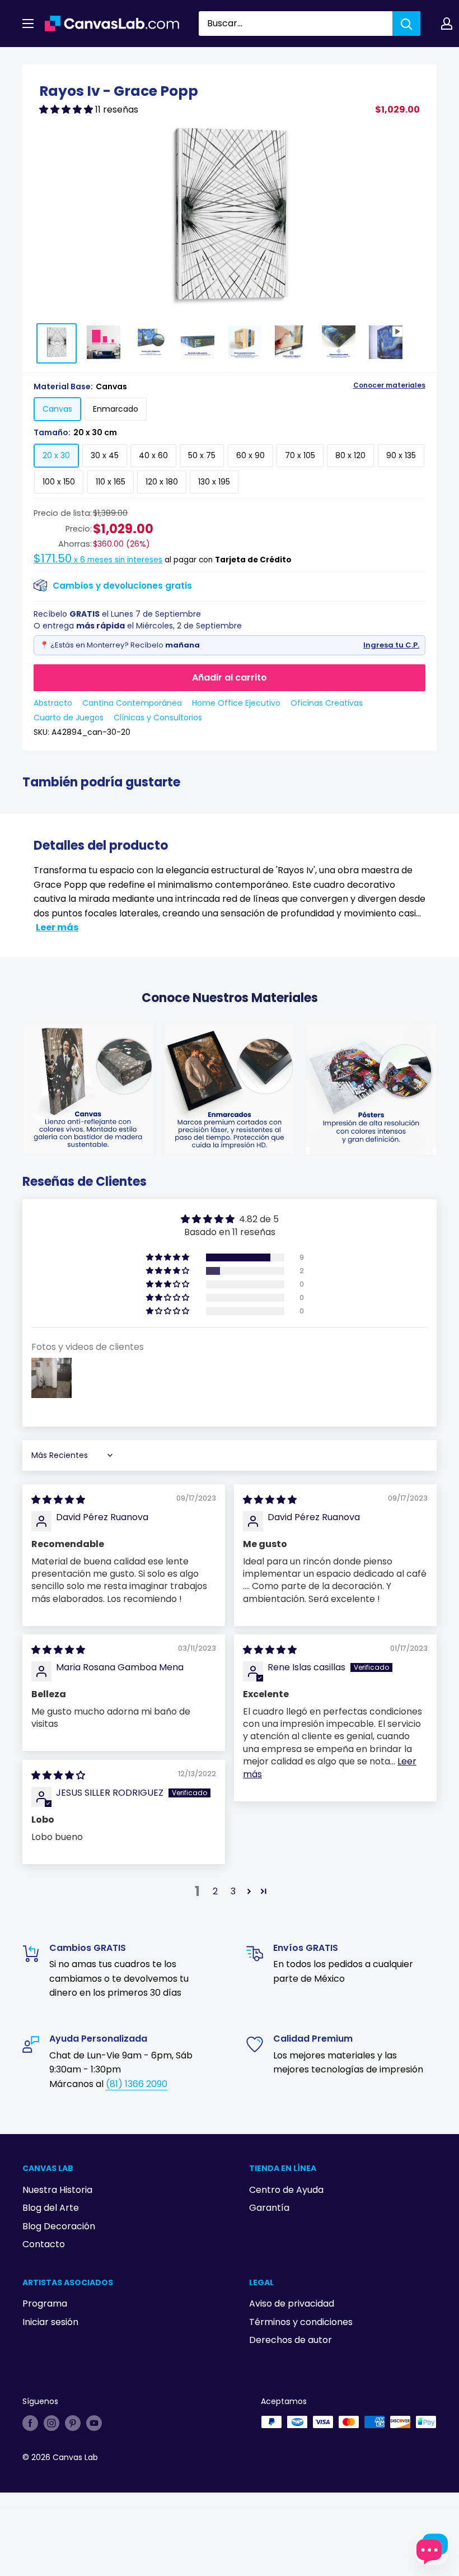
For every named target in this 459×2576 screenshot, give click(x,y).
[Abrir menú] (28, 24)
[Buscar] (406, 24)
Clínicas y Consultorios (158, 718)
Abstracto (53, 703)
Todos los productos (93, 60)
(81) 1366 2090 (137, 2084)
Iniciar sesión (50, 2322)
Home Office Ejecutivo (236, 703)
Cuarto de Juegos (69, 718)
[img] (58, 1500)
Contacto (44, 2244)
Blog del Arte (51, 2208)
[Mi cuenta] (447, 24)
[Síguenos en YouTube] (94, 2423)
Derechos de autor (291, 2340)
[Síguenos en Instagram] (51, 2423)
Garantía (269, 2208)
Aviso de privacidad (292, 2304)
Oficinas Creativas (327, 703)
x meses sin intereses (98, 560)
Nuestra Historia (57, 2190)
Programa (45, 2304)
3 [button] (233, 1891)
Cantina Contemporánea (132, 703)
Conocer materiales (389, 385)
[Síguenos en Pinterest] (73, 2423)
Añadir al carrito (230, 677)
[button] (67, 110)
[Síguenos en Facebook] (30, 2423)
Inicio (32, 60)
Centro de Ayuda (286, 2190)
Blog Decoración (59, 2226)
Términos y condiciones (301, 2322)
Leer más (57, 927)
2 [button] (215, 1891)
